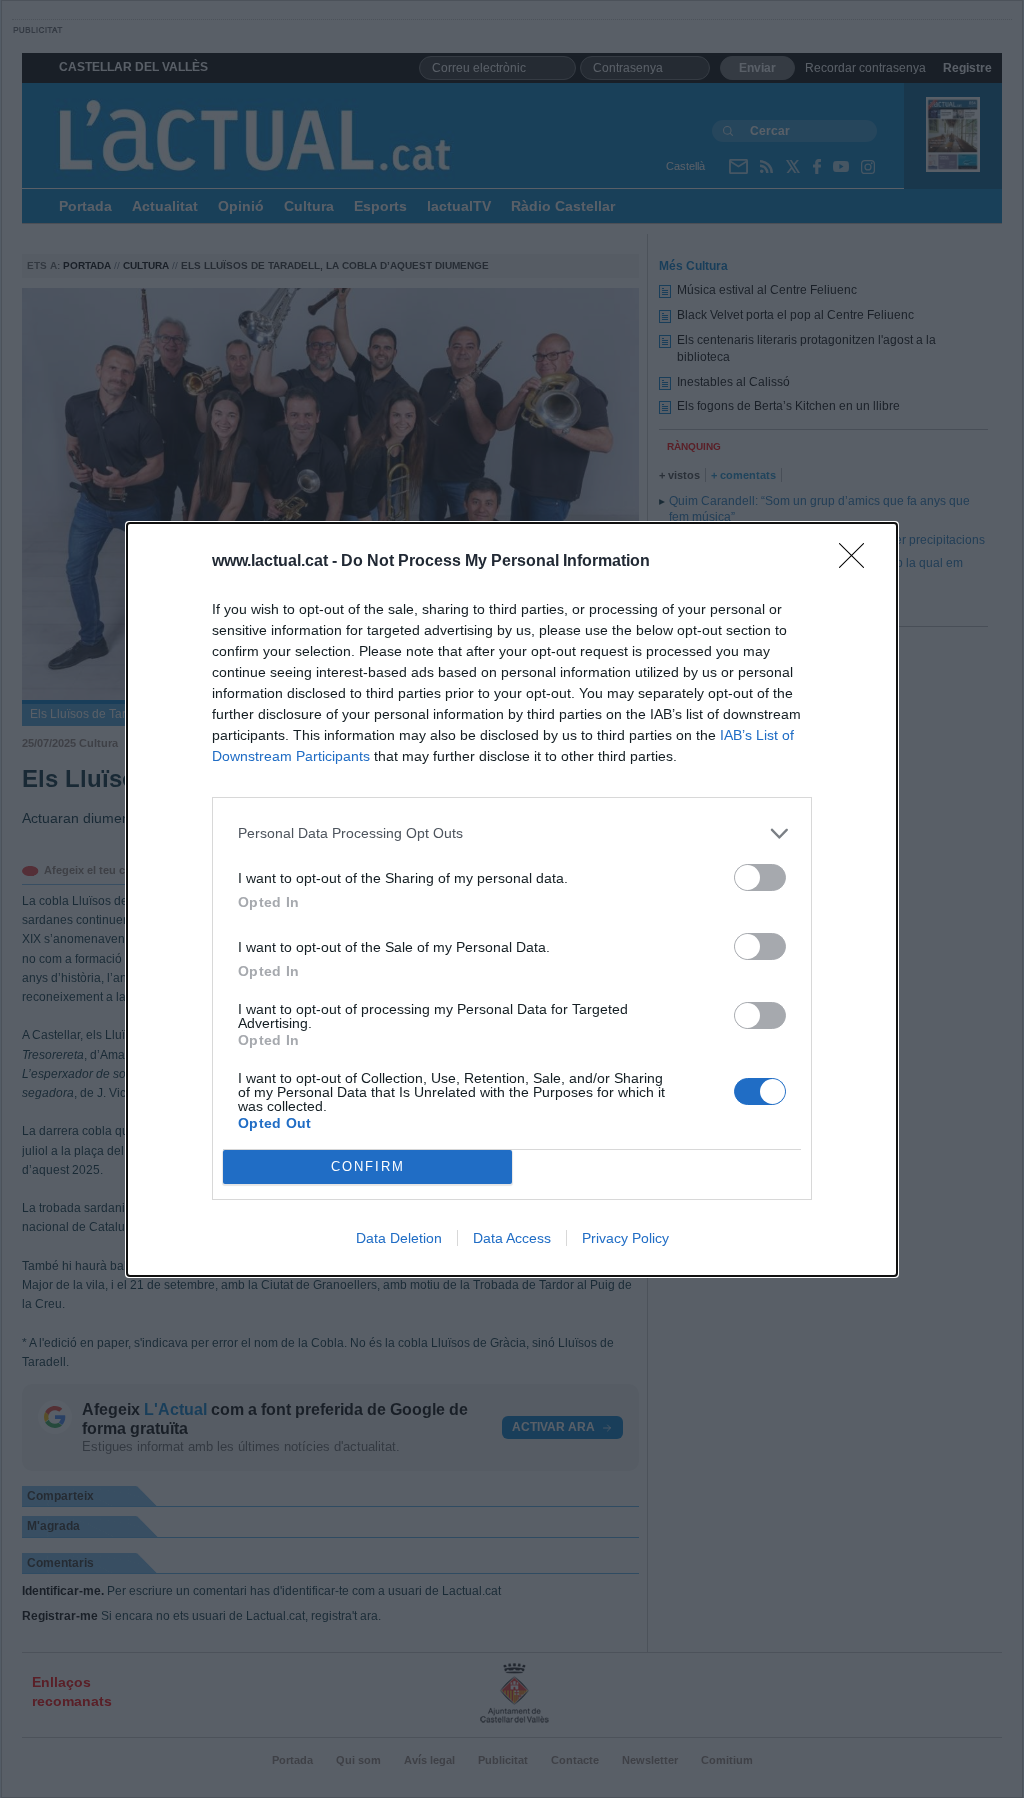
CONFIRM (368, 1166)
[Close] (858, 562)
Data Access (512, 1238)
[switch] (760, 877)
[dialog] (512, 899)
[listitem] (512, 833)
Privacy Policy (625, 1238)
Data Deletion (399, 1238)
